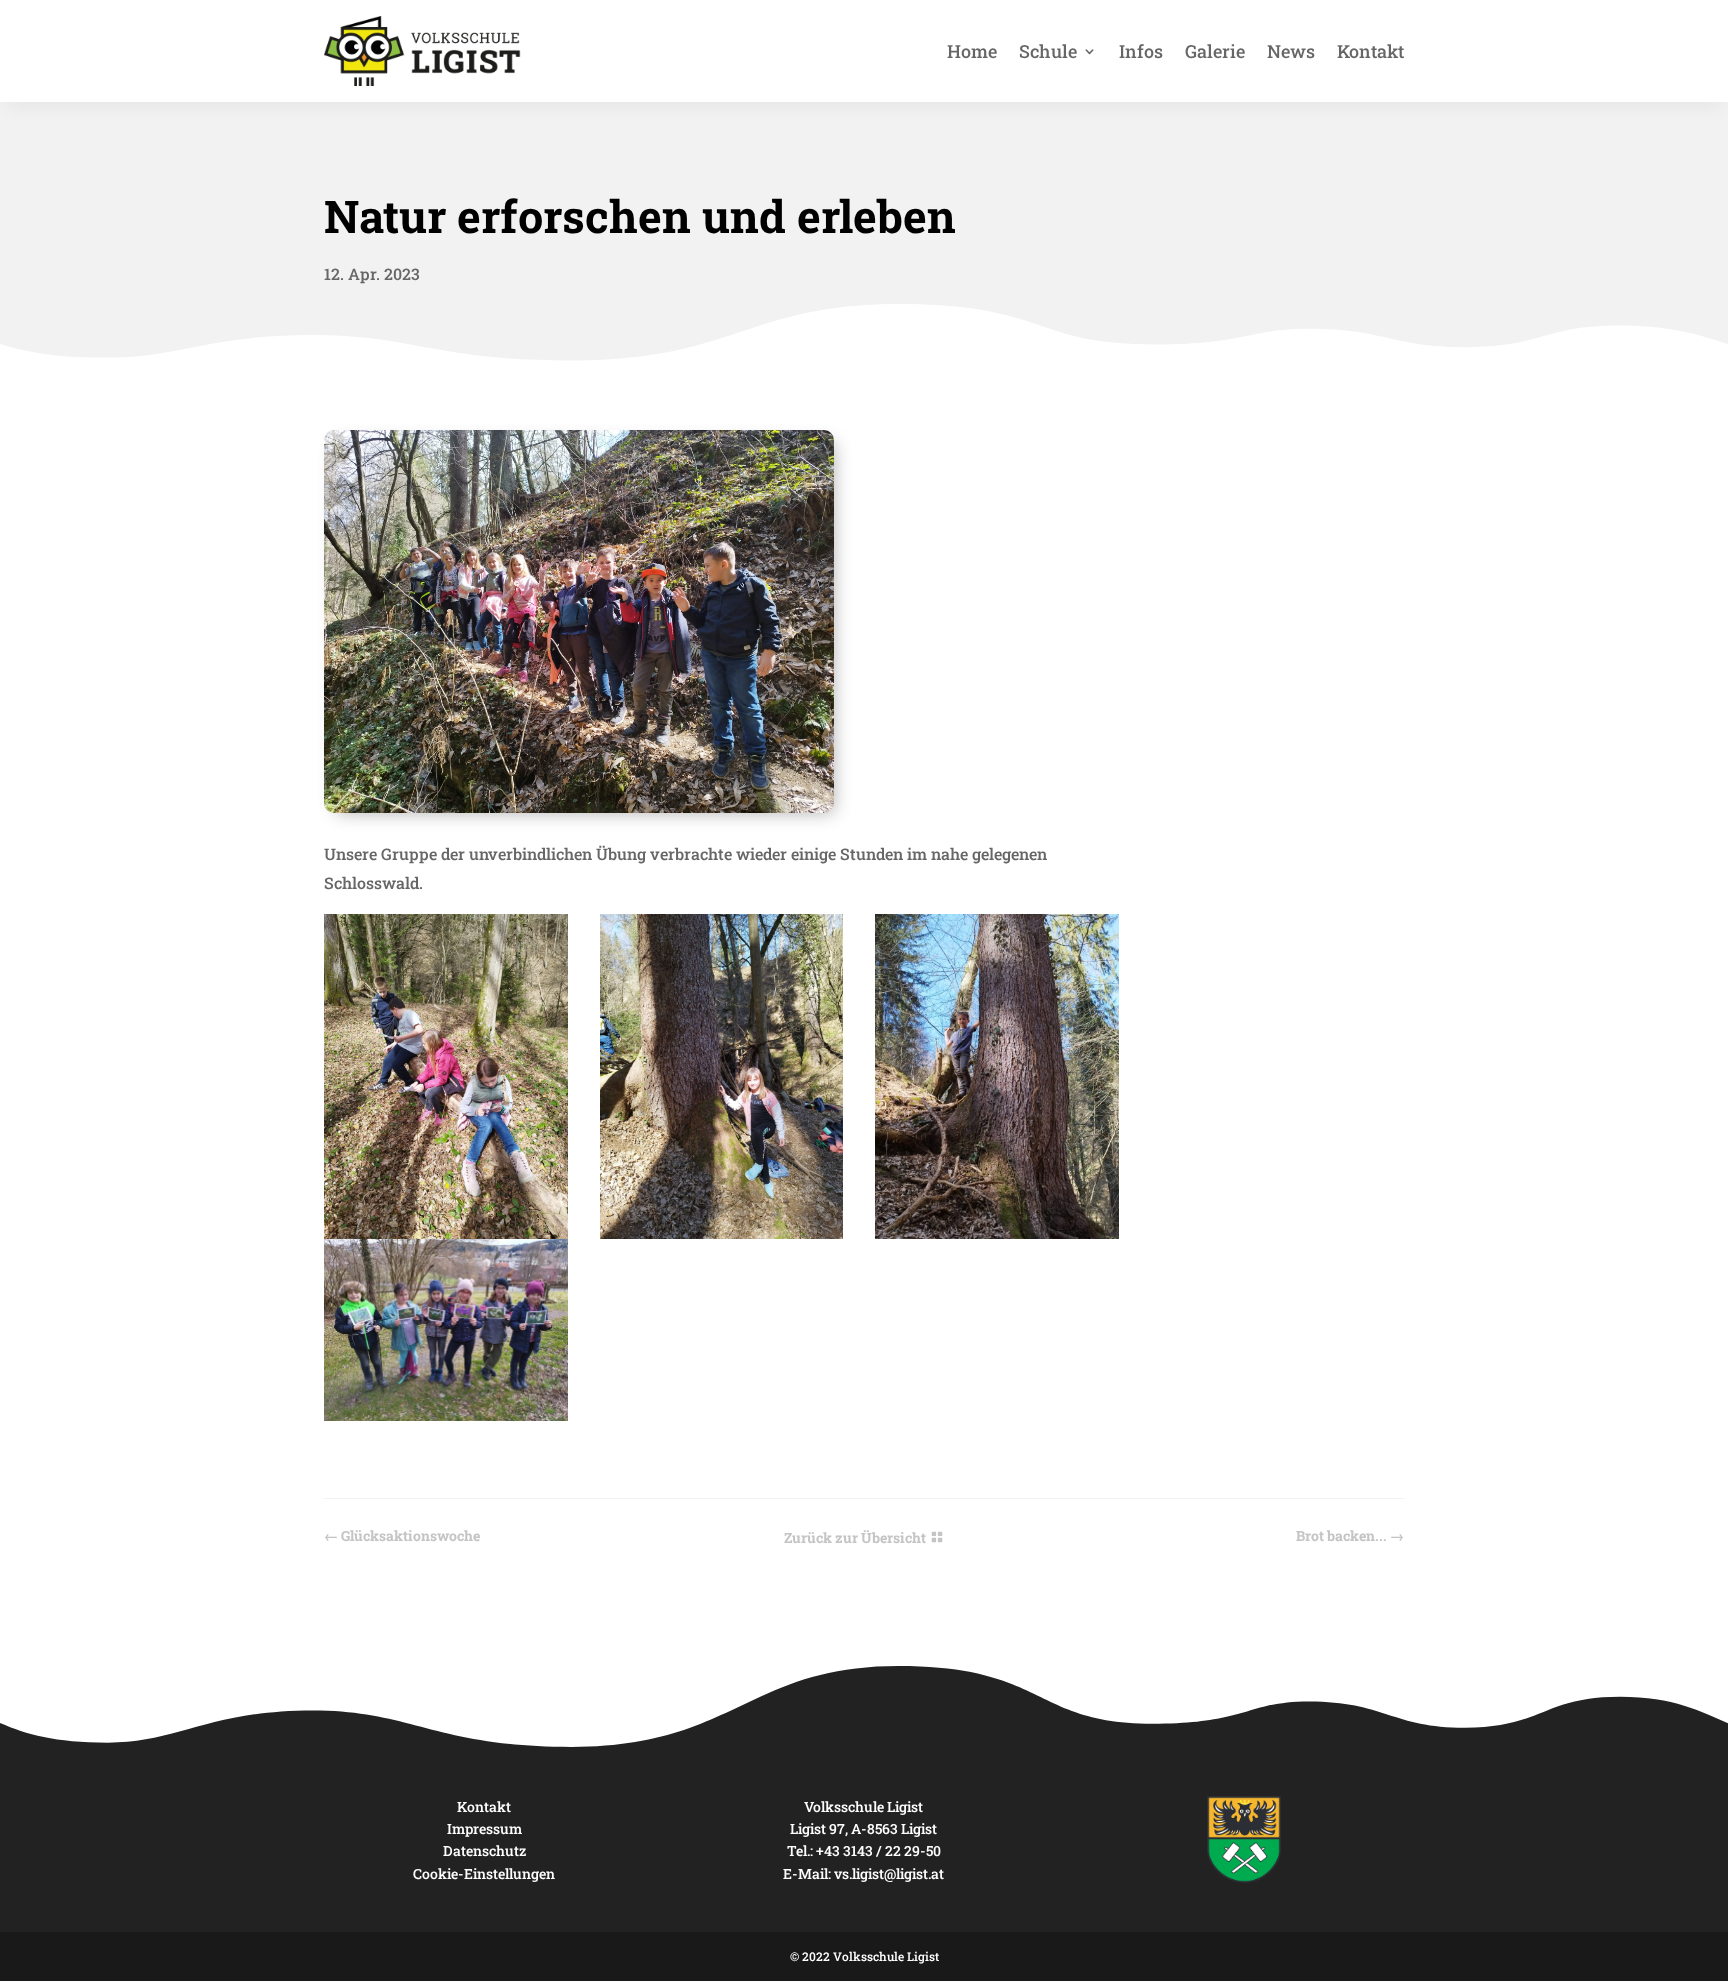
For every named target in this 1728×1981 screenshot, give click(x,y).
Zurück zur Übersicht (855, 1537)
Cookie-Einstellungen (484, 1873)
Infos (1141, 51)
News (1291, 51)
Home (972, 51)
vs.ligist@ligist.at (889, 1873)
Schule (1048, 51)
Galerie (1215, 51)
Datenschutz (484, 1850)
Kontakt (1370, 51)
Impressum (484, 1828)
